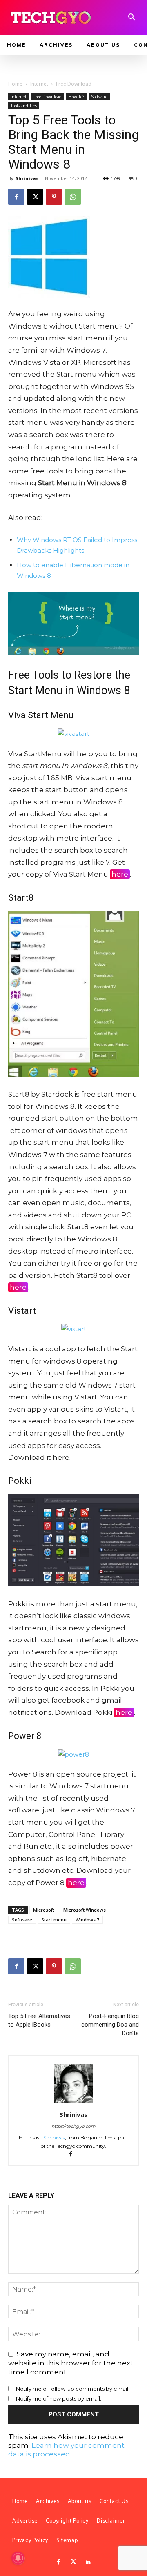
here (120, 874)
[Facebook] (16, 197)
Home (15, 84)
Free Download (74, 84)
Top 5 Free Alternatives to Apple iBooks (39, 2020)
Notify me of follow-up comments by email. (73, 2389)
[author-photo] (73, 2103)
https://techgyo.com (73, 2126)
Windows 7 (87, 1920)
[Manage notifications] (18, 2558)
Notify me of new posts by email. (59, 2398)
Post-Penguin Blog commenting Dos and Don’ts (110, 2025)
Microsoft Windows (85, 1910)
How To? (76, 97)
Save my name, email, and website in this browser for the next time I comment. (71, 2363)
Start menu (54, 1920)
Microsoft (44, 1910)
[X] (35, 197)
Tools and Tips (24, 106)
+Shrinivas (53, 2137)
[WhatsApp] (73, 197)
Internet (39, 84)
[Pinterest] (54, 197)
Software (99, 97)
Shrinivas (27, 178)
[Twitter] (73, 2562)
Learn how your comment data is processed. (66, 2450)
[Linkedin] (88, 2562)
